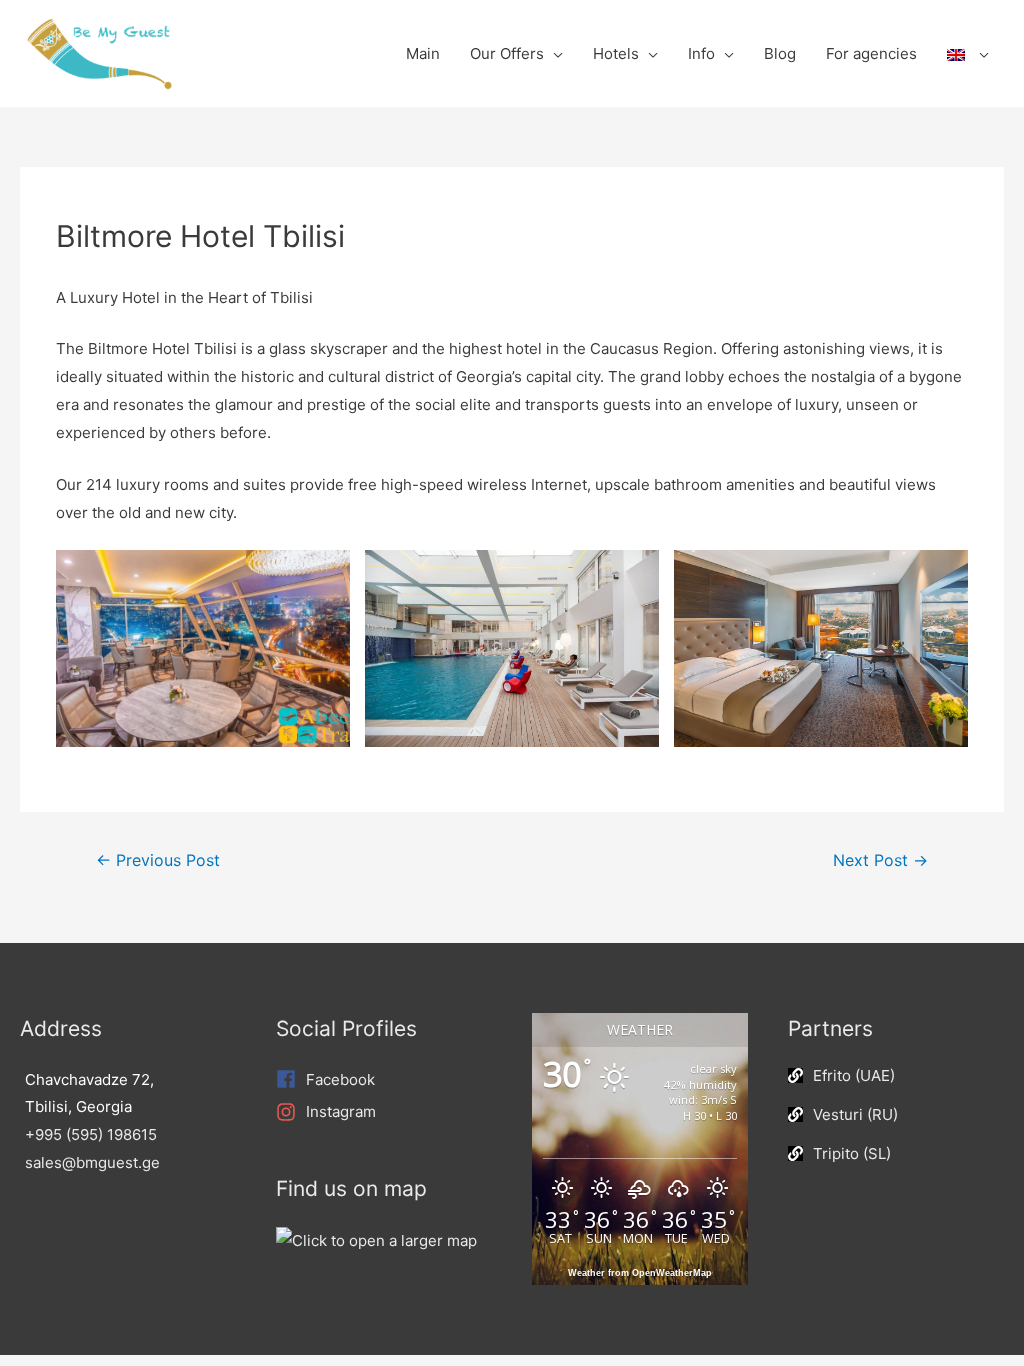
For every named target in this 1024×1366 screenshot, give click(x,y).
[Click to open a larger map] (376, 1239)
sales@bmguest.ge (92, 1162)
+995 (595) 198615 (91, 1134)
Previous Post (158, 860)
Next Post (880, 860)
